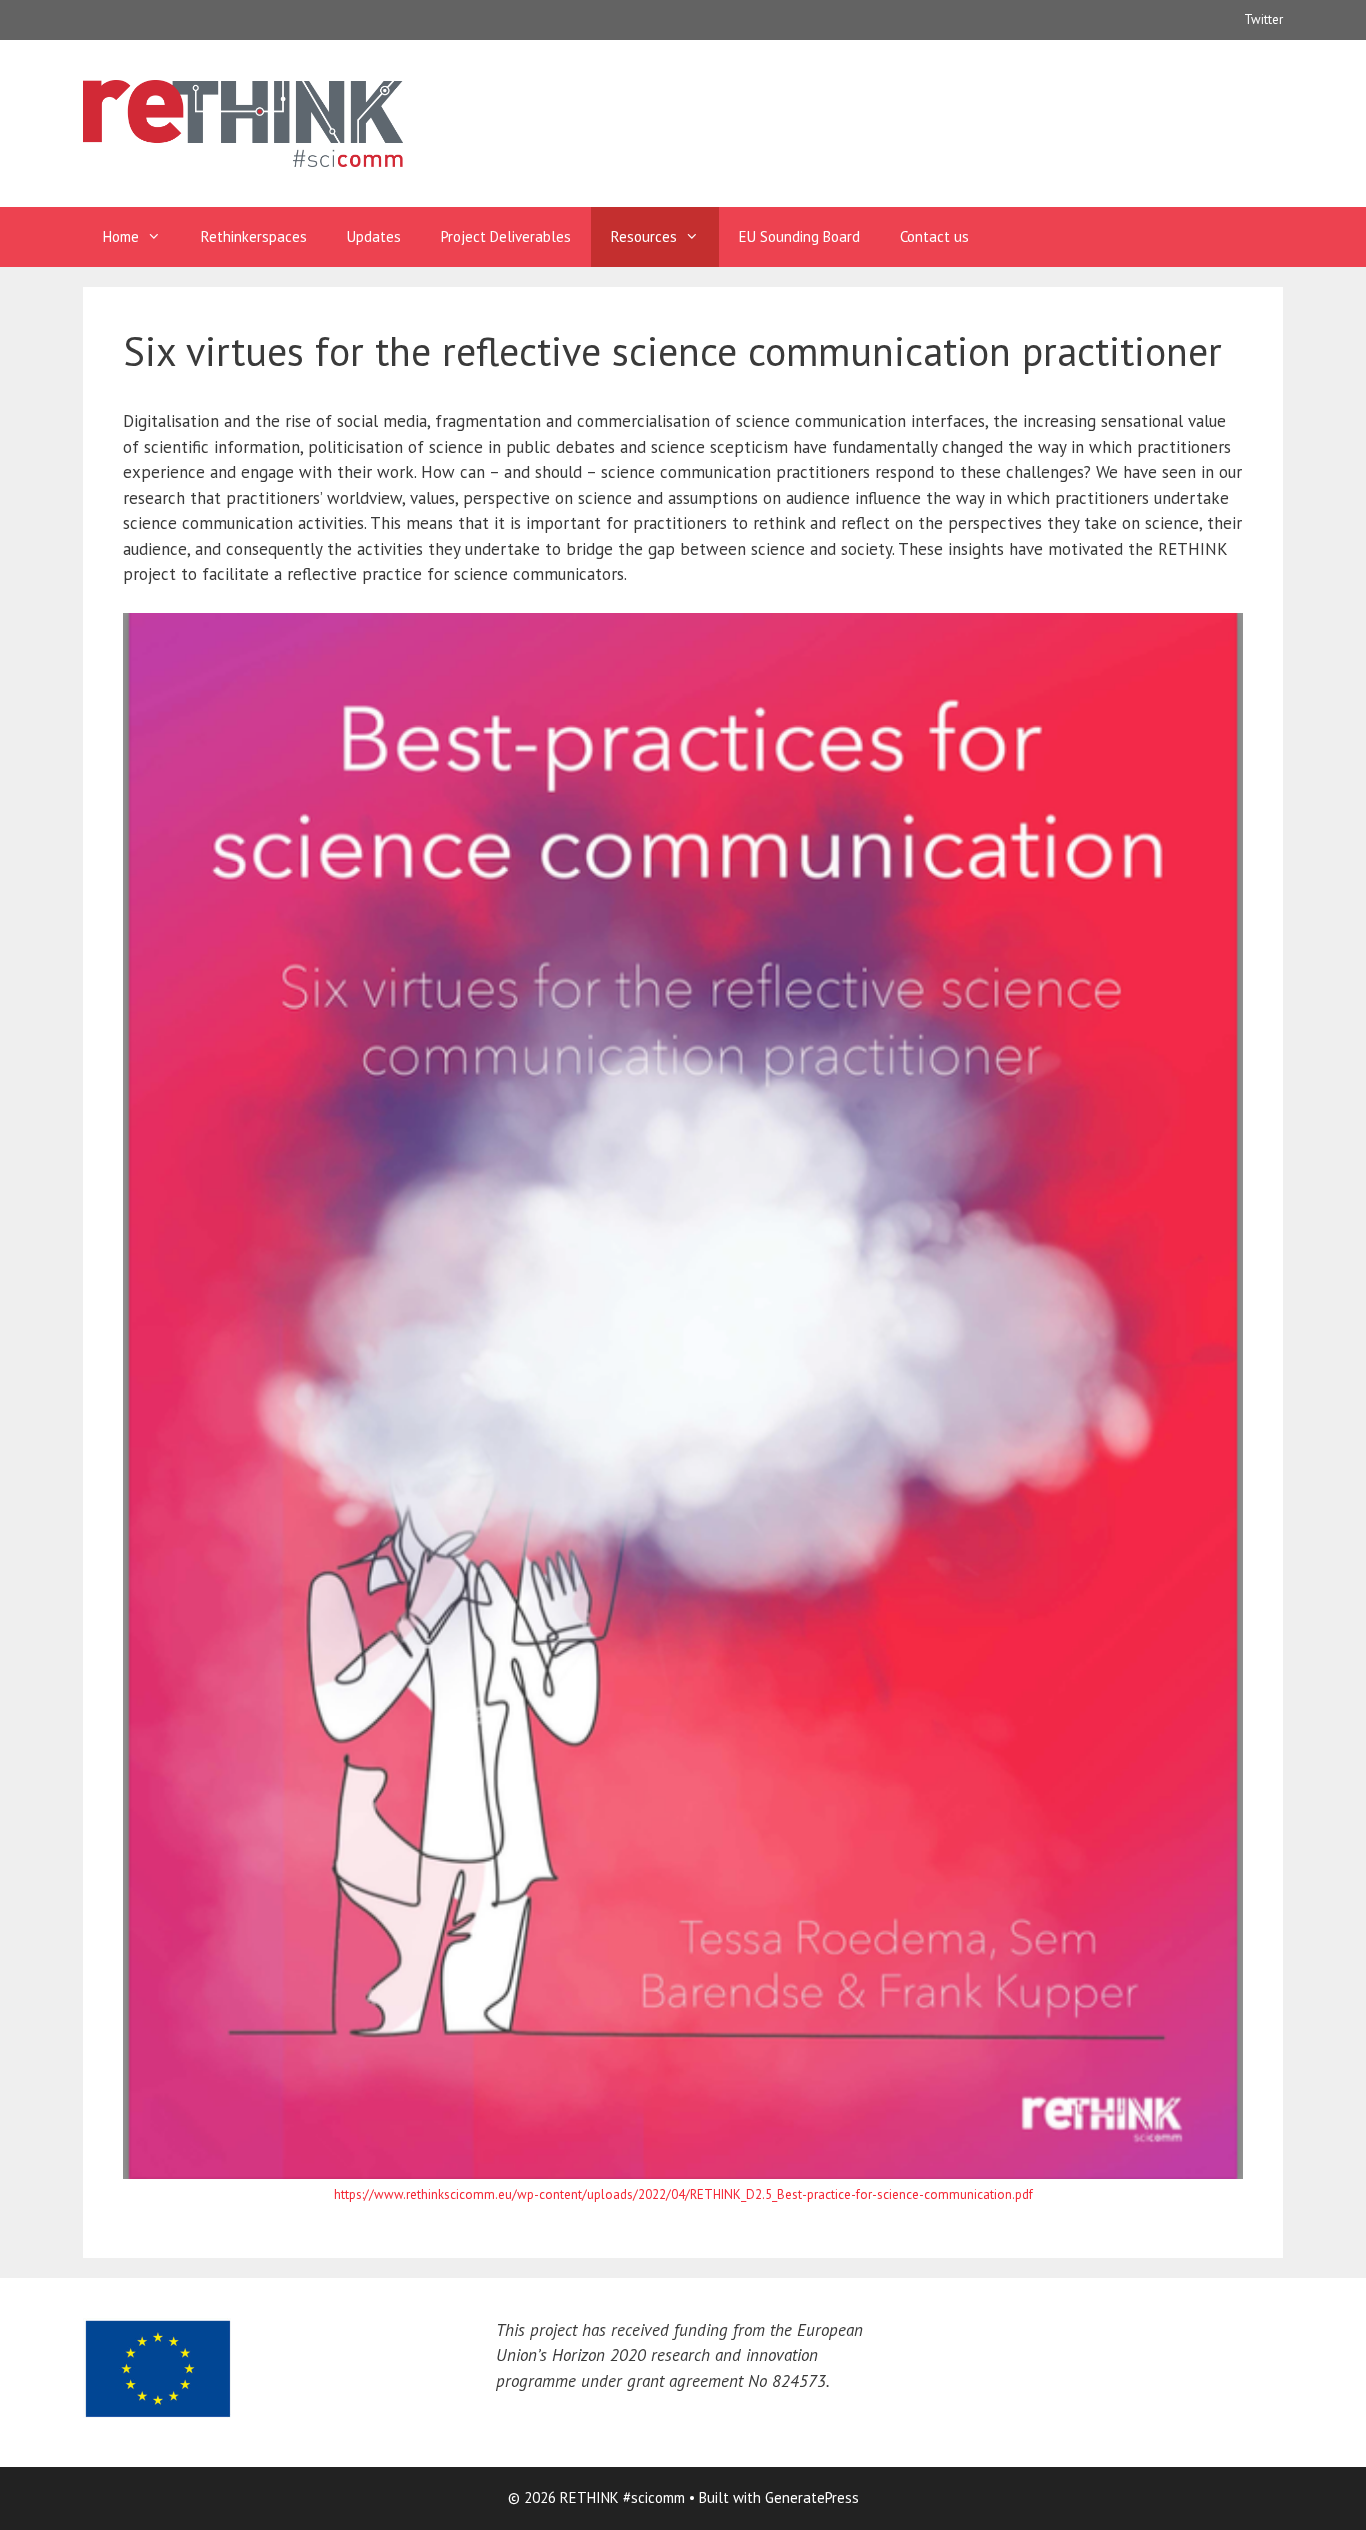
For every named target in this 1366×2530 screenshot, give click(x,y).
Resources (644, 236)
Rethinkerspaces (254, 236)
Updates (374, 236)
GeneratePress (812, 2497)
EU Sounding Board (799, 236)
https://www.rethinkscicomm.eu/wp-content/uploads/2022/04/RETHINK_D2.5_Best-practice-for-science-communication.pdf (683, 2194)
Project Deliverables (506, 236)
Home (121, 236)
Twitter (1263, 19)
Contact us (934, 236)
